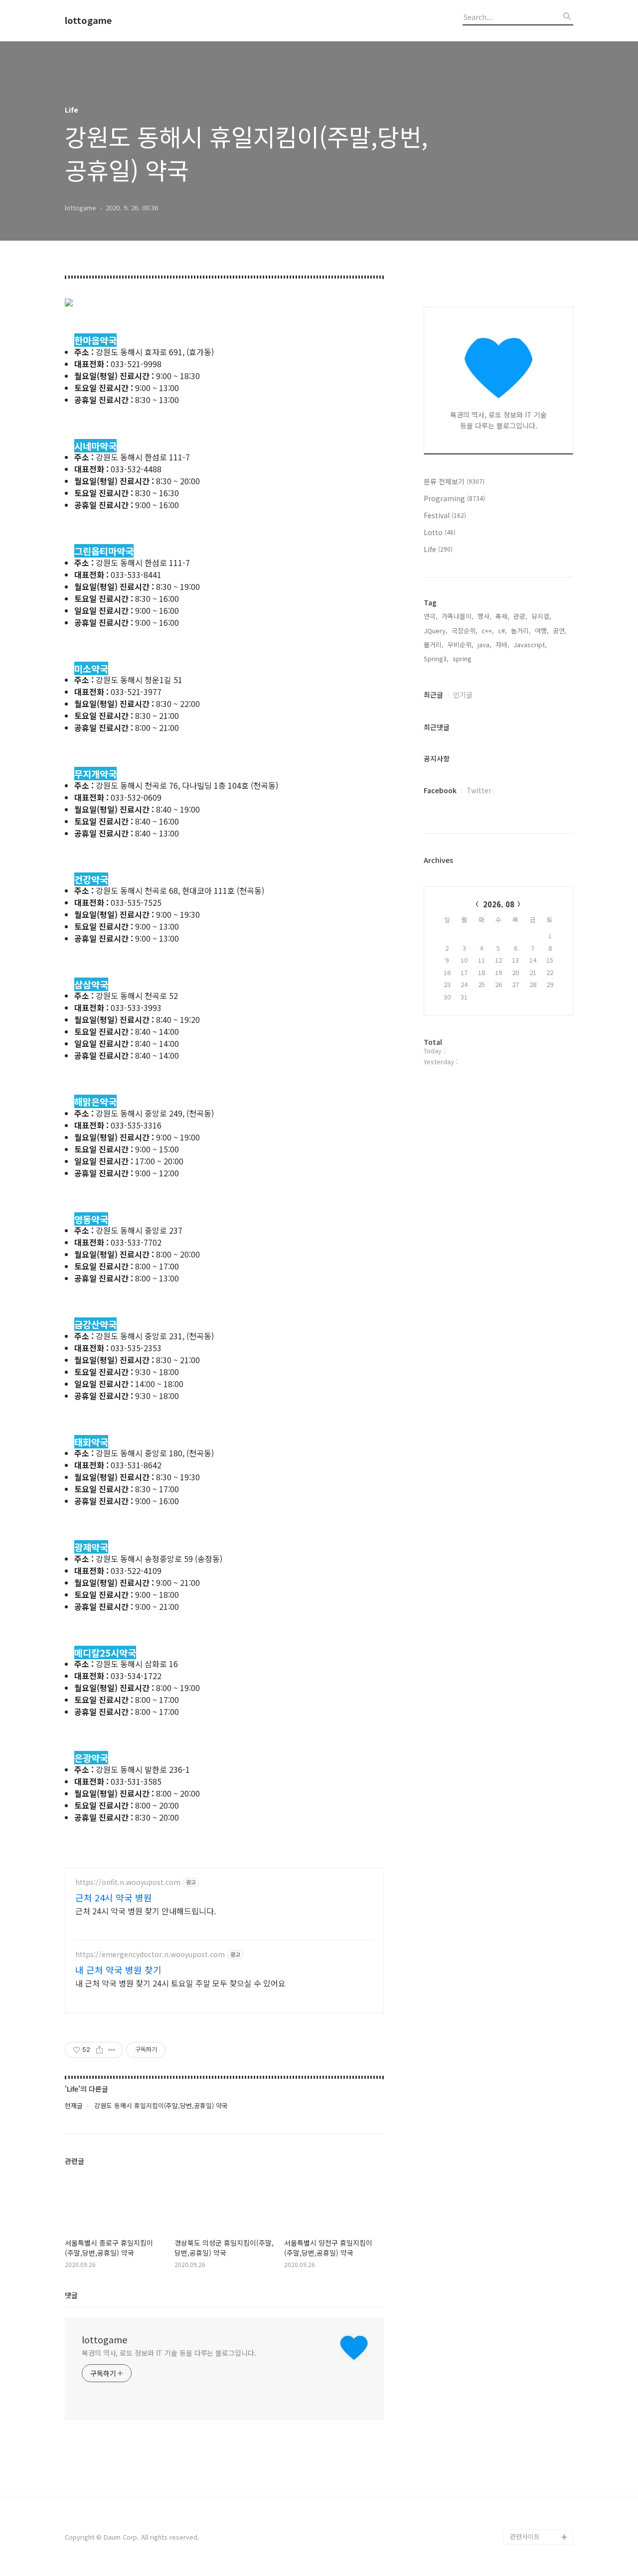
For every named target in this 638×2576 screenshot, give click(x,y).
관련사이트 (525, 2536)
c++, (488, 631)
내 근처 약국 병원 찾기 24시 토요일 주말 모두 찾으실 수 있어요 (180, 1983)
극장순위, (465, 631)
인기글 (463, 695)
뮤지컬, (541, 616)
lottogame (88, 20)
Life (438, 549)
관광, (520, 616)
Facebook (440, 790)
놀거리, (521, 631)
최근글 (433, 695)
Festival (445, 515)
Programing (454, 498)
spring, (463, 658)
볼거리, (434, 644)
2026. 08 (499, 904)
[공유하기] (99, 2050)
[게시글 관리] (112, 2050)
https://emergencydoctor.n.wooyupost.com (150, 1954)
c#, (502, 631)
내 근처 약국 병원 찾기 (118, 1970)
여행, (542, 631)
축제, (502, 616)
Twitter (479, 790)
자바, (502, 644)
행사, (484, 616)
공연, (560, 631)
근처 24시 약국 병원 (114, 1897)
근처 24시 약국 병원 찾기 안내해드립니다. (146, 1911)
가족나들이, (458, 616)
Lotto (440, 532)
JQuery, (436, 631)
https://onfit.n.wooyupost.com (128, 1882)
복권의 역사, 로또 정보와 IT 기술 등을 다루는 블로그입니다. (169, 2353)
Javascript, (530, 644)
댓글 (71, 2295)
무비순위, (461, 644)
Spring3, (436, 658)
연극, (431, 616)
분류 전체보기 (454, 481)
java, (484, 644)
